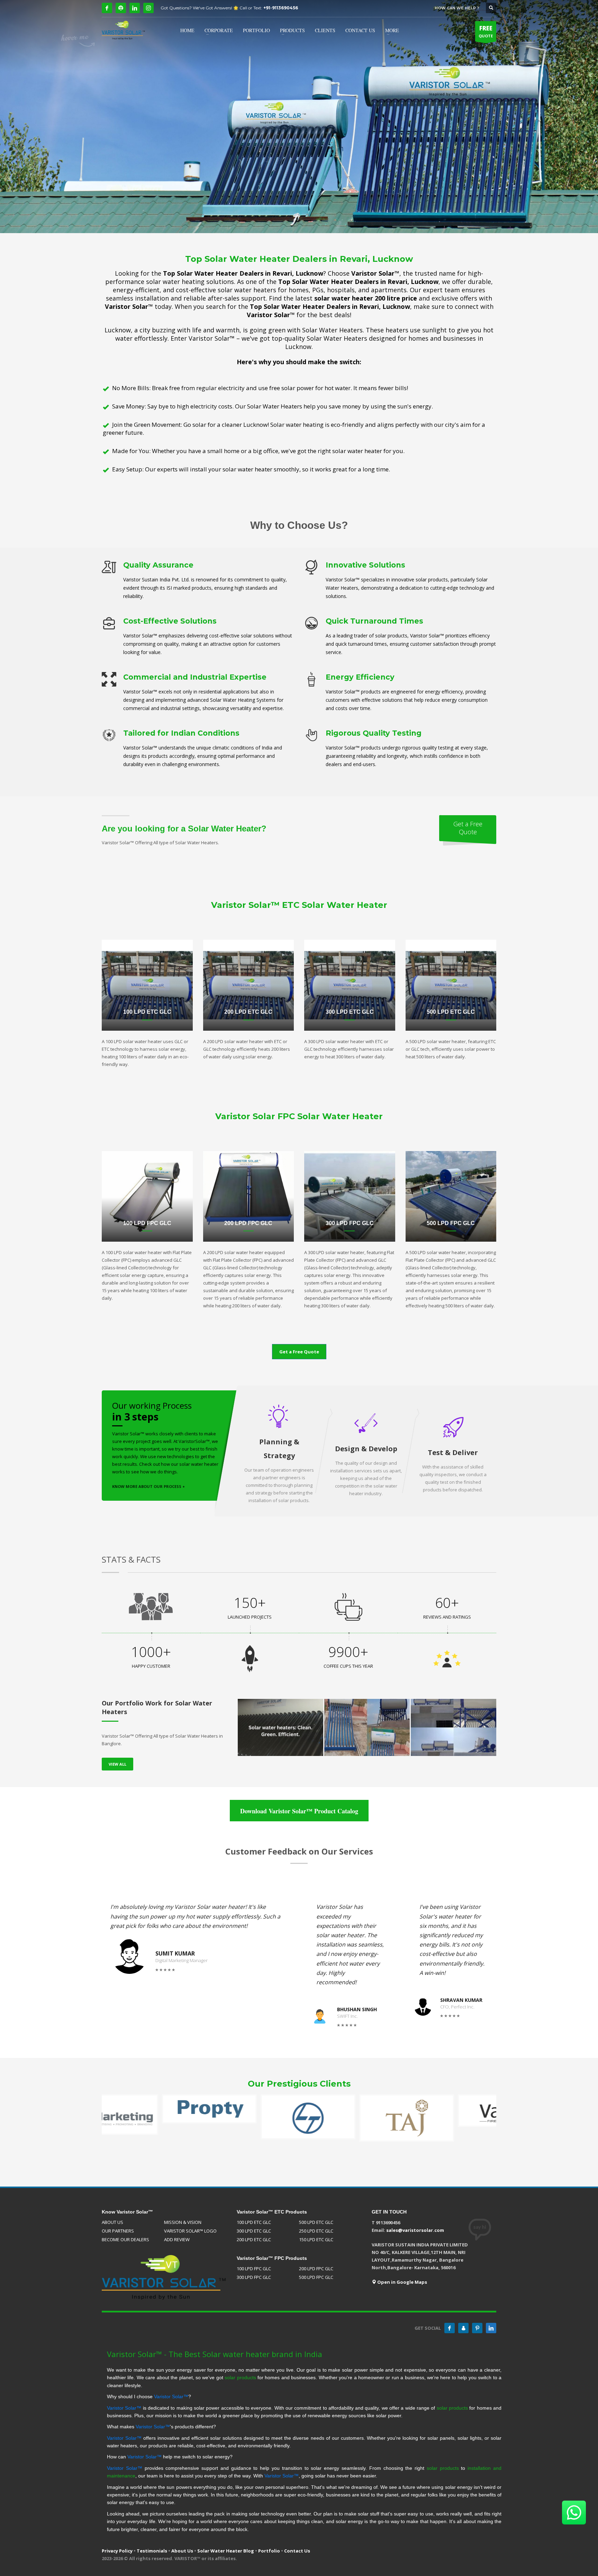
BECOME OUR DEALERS (125, 2239)
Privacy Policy (117, 2551)
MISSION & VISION (183, 2222)
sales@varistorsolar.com (415, 2230)
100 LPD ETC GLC (254, 2222)
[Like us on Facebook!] (450, 2328)
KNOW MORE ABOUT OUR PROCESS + (148, 1486)
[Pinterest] (477, 2328)
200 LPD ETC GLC (254, 2239)
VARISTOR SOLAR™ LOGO (190, 2231)
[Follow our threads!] (463, 2328)
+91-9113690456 (281, 8)
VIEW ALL (117, 1764)
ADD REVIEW (177, 2239)
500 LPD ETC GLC (316, 2222)
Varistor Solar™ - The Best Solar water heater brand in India (215, 2354)
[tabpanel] (299, 117)
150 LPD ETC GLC (316, 2239)
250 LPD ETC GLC (316, 2231)
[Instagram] (148, 8)
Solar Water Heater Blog (226, 2551)
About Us (182, 2551)
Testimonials (152, 2551)
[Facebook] (107, 8)
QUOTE (486, 31)
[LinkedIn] (135, 8)
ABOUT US (112, 2222)
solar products (240, 2377)
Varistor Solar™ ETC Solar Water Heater (299, 905)
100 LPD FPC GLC (254, 2269)
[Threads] (121, 8)
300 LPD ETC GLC (254, 2231)
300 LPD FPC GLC (254, 2277)
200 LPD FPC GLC (316, 2269)
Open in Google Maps (402, 2282)
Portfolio (269, 2551)
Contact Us (297, 2551)
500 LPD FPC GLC (316, 2277)
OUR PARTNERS (118, 2231)
